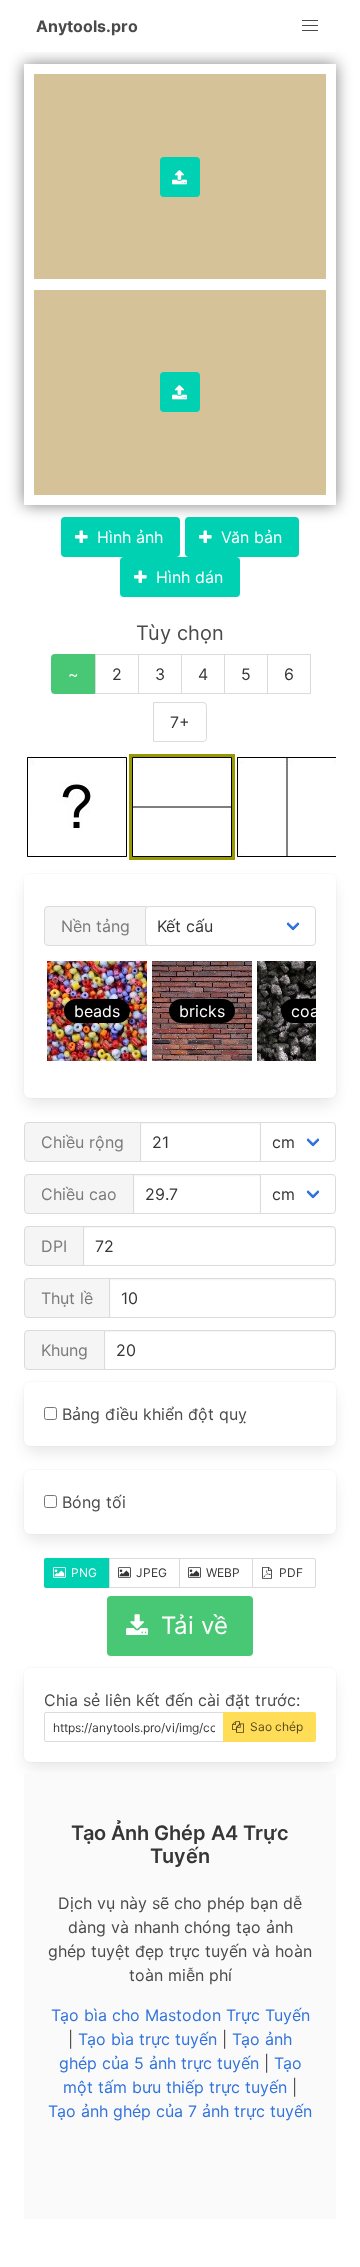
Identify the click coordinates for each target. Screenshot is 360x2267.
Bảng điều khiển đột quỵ (152, 1414)
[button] (310, 26)
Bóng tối (91, 1502)
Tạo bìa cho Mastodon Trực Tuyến (180, 2015)
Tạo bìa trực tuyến (147, 2039)
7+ (180, 722)
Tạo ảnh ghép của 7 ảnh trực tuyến (180, 2111)
